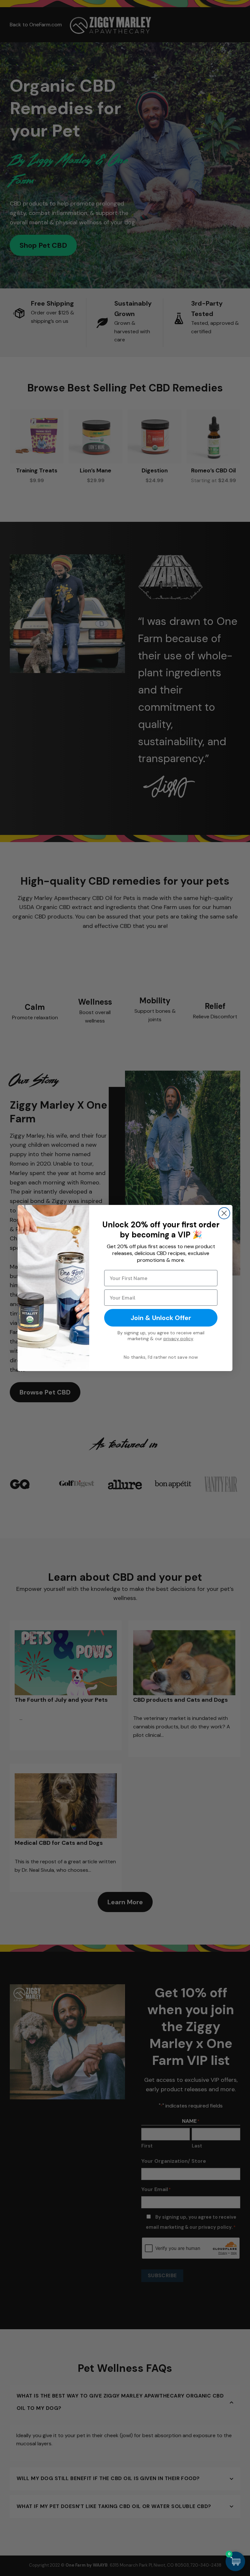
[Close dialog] (224, 1213)
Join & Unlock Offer (161, 1318)
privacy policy (178, 1339)
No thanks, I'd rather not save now (161, 1357)
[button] (235, 2561)
